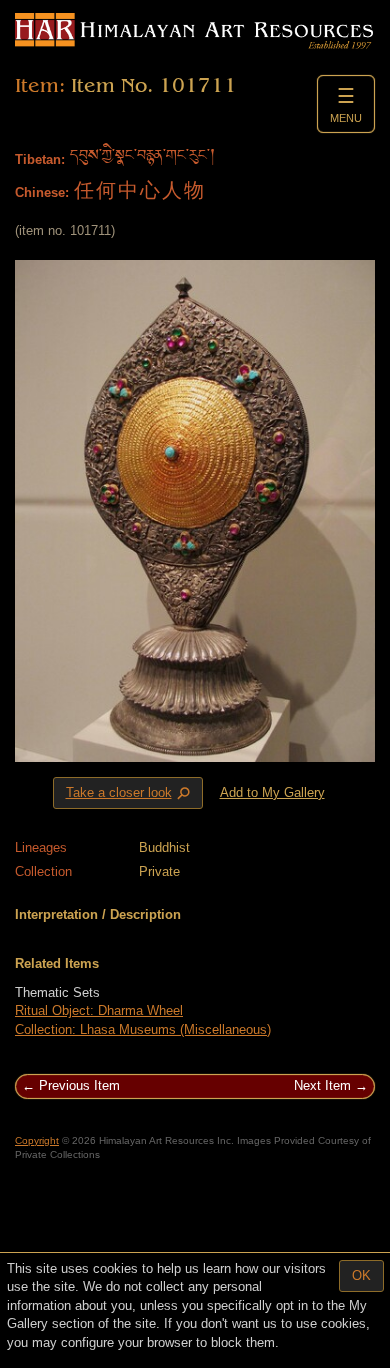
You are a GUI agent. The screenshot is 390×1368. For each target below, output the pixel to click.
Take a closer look (130, 793)
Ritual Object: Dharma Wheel (99, 1010)
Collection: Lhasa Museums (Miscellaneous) (143, 1029)
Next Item (322, 1085)
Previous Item (79, 1085)
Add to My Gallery (272, 792)
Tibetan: (40, 159)
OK (361, 1275)
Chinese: (42, 192)
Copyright (37, 1140)
